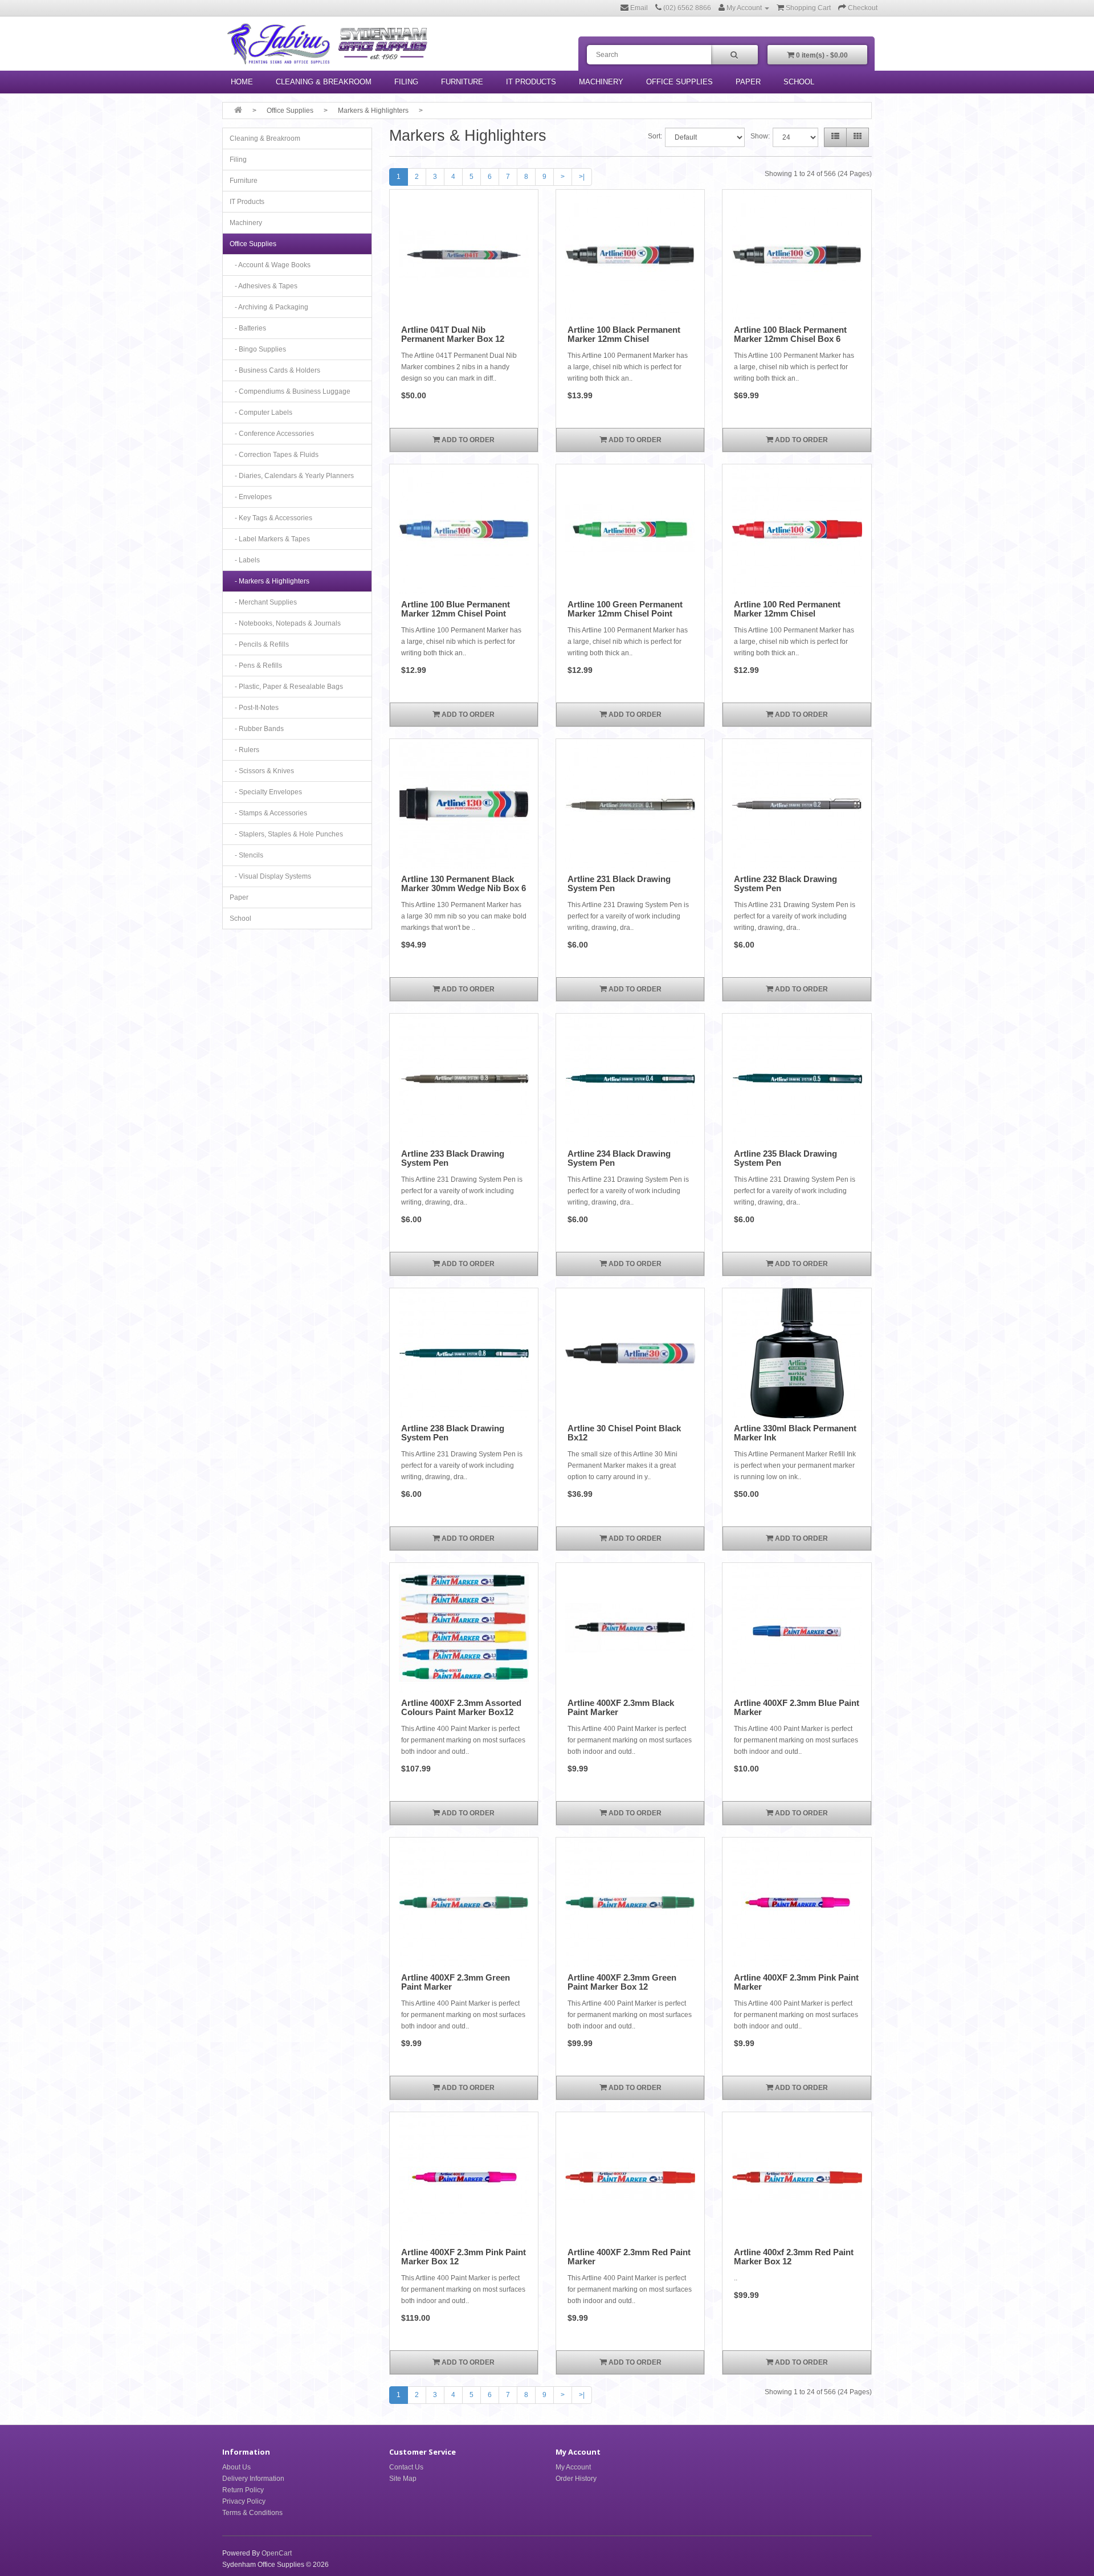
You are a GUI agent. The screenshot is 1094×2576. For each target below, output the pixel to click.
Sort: (655, 136)
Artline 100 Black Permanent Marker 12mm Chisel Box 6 (790, 334)
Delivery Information (253, 2479)
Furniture (462, 82)
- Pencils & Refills (259, 644)
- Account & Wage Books (270, 265)
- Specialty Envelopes (266, 792)
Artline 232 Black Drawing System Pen (785, 884)
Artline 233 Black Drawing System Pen (453, 1158)
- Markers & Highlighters (270, 581)
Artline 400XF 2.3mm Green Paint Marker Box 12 (622, 1982)
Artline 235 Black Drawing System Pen (785, 1158)
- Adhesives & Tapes (264, 286)
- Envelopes (251, 497)
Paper (748, 82)
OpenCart (277, 2553)
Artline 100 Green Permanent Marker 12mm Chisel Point (625, 609)
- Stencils (246, 855)
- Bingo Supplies (258, 349)
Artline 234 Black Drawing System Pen (619, 1158)
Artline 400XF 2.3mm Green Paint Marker (456, 1982)
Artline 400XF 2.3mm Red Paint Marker (629, 2257)
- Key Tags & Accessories (271, 518)
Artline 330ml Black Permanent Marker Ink (795, 1433)
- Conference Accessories (272, 434)
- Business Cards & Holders (275, 370)
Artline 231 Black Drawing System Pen (619, 884)
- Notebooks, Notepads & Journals (285, 623)
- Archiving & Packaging (269, 307)
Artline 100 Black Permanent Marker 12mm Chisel (624, 334)
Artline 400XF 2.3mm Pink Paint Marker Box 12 (464, 2257)
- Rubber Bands (257, 729)
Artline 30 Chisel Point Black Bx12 (624, 1433)
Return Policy (243, 2490)
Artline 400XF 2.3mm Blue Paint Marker (797, 1708)
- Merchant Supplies (263, 602)
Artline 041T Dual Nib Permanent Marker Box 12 (453, 334)
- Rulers (244, 750)
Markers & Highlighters (373, 111)
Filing (406, 82)
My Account (573, 2467)
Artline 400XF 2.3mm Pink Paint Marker (796, 1982)
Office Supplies (679, 82)
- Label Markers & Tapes (270, 539)
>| (582, 177)
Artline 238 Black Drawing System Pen (453, 1433)
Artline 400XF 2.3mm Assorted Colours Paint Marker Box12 (461, 1708)
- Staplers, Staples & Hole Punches (286, 834)
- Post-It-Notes (254, 708)
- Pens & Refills (256, 666)
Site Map (403, 2479)
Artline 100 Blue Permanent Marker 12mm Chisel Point (456, 609)
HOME (242, 82)
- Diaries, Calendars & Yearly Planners (292, 476)
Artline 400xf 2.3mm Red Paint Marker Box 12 (794, 2257)
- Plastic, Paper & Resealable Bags (286, 687)
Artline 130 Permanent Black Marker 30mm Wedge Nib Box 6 (464, 884)
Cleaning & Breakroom (324, 82)
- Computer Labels (261, 413)
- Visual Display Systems (270, 876)
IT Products (531, 82)
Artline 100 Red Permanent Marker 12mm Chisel (787, 609)
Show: (760, 136)
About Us (236, 2467)
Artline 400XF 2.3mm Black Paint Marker (621, 1708)
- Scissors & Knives (262, 771)
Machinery (601, 82)
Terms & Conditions (252, 2513)
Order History (576, 2479)
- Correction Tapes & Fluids (274, 455)
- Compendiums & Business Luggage (290, 391)
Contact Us (406, 2467)
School (799, 82)
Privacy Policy (244, 2501)
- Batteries (248, 328)
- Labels (245, 560)
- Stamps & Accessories (268, 813)
